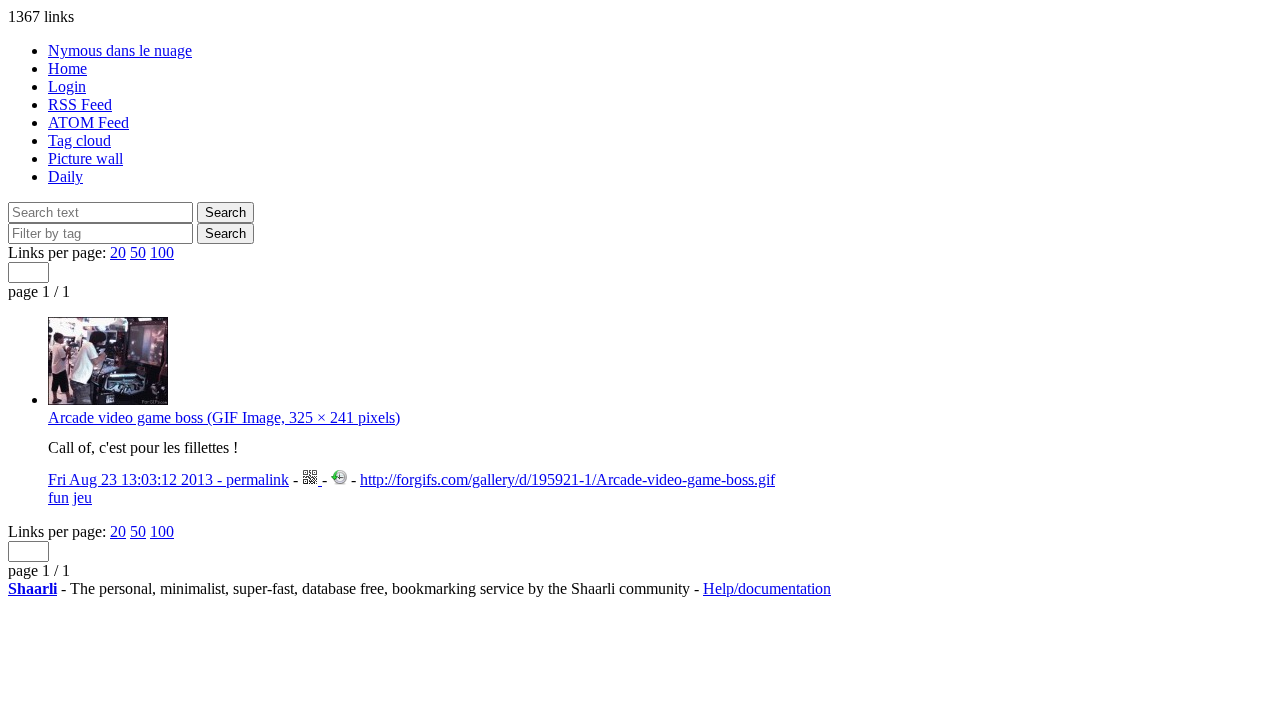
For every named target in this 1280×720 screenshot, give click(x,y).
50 (138, 252)
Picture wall (85, 158)
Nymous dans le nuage (120, 50)
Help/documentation (767, 588)
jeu (82, 497)
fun (58, 497)
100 (162, 252)
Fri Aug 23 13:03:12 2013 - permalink (168, 479)
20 (118, 252)
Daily (65, 176)
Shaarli (32, 588)
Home (67, 68)
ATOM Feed (88, 122)
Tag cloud (79, 140)
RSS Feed (80, 104)
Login (67, 86)
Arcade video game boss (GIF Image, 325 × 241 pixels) (224, 417)
